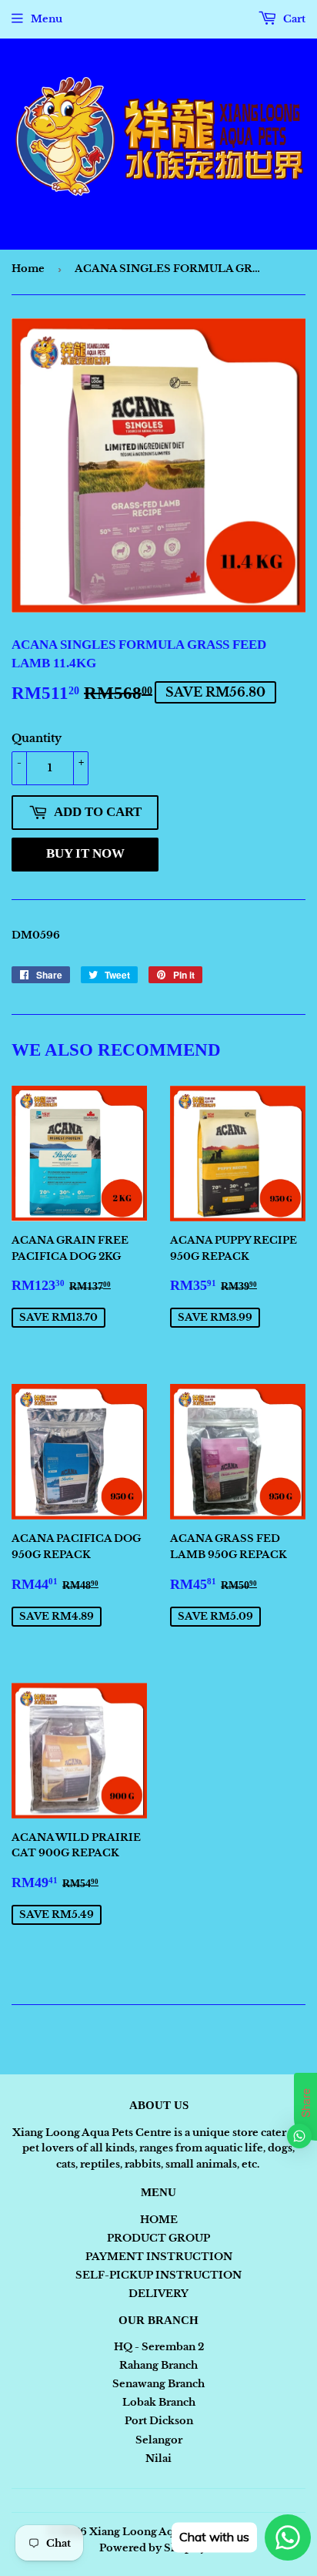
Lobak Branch (159, 2402)
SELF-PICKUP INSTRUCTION (158, 2275)
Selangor (159, 2440)
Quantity (37, 738)
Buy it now (85, 853)
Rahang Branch (158, 2365)
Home (28, 269)
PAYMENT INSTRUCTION (159, 2257)
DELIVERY (158, 2294)
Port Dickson (159, 2421)
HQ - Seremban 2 (159, 2347)
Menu (47, 19)
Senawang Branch (158, 2384)
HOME (159, 2220)
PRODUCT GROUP (158, 2238)
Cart (293, 19)
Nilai (158, 2458)
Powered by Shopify (153, 2548)
